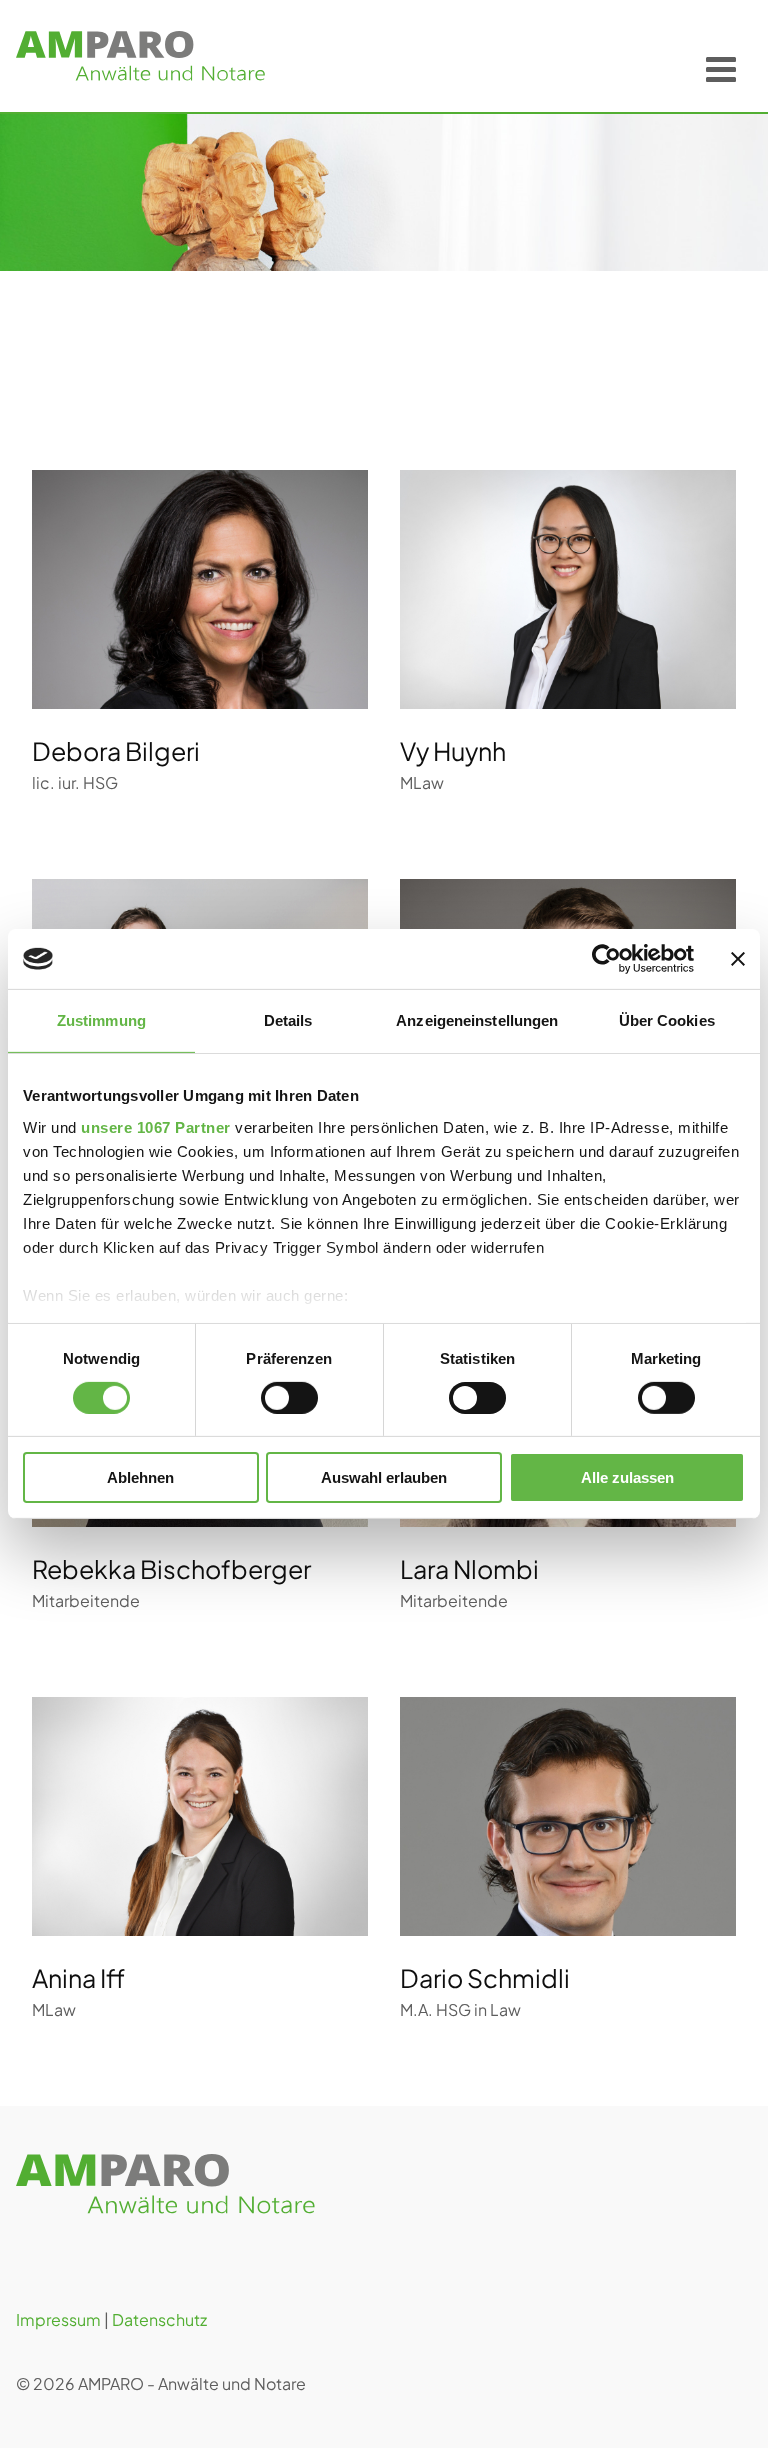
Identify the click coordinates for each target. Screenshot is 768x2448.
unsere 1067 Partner (156, 1126)
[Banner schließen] (738, 959)
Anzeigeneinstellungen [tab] (477, 1020)
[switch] (289, 1398)
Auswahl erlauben (384, 1477)
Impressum (58, 2319)
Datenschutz (159, 2319)
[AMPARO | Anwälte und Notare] (141, 56)
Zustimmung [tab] (101, 1020)
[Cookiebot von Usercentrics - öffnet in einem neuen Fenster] (606, 959)
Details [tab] (288, 1020)
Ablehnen (140, 1477)
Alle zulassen (627, 1477)
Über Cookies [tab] (667, 1020)
